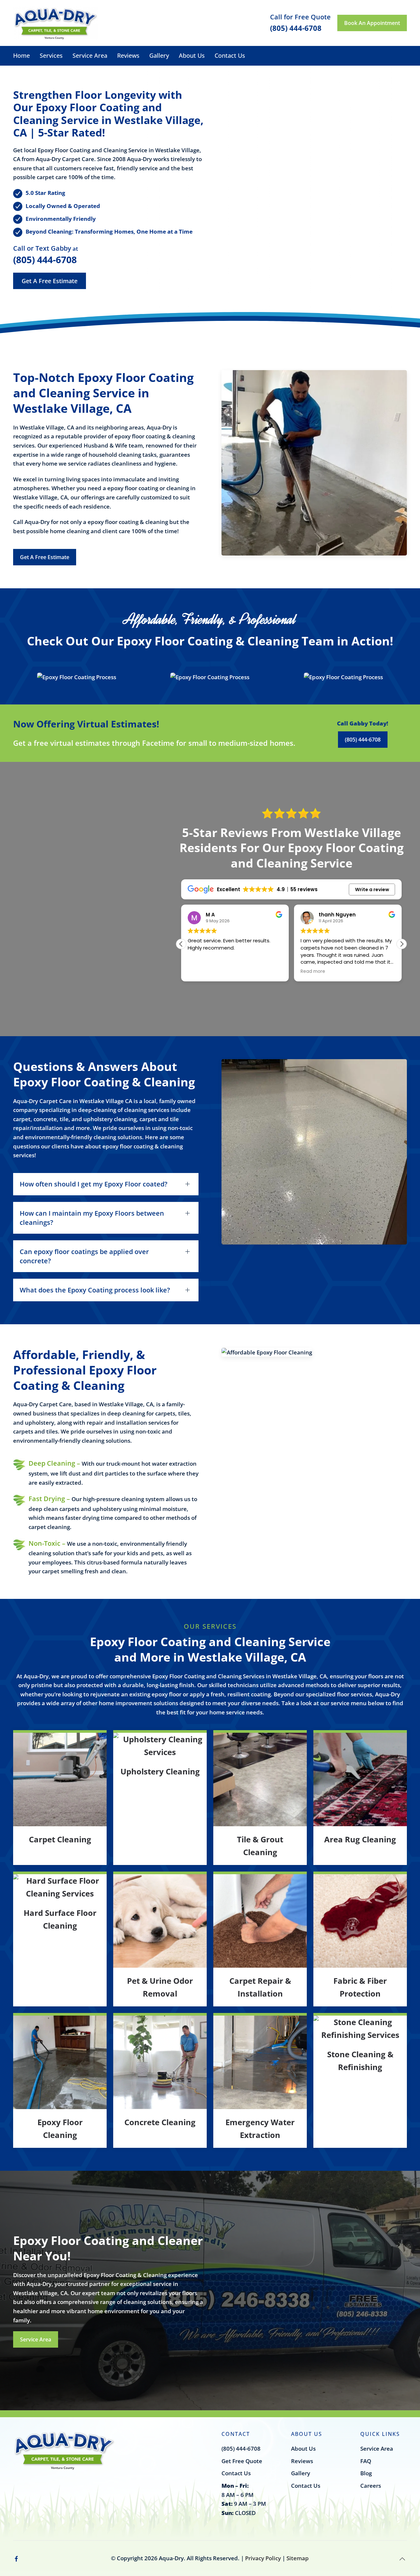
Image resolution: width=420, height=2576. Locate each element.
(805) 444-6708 (45, 260)
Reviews (128, 55)
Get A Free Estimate (50, 281)
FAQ (366, 2461)
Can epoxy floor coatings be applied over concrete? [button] (84, 1256)
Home (21, 55)
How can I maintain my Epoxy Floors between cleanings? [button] (92, 1218)
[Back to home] (56, 23)
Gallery (159, 55)
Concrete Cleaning (160, 2122)
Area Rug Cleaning (360, 1839)
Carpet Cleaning (60, 1839)
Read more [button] (200, 972)
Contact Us (230, 55)
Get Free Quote (242, 2461)
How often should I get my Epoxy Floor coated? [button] (94, 1184)
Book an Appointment (372, 23)
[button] (77, 677)
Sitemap (298, 2558)
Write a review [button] (372, 890)
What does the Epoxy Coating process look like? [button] (95, 1290)
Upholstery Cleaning (160, 1771)
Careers (371, 2486)
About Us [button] (192, 55)
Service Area (90, 55)
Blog (366, 2473)
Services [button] (51, 55)
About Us (303, 2449)
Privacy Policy (263, 2558)
